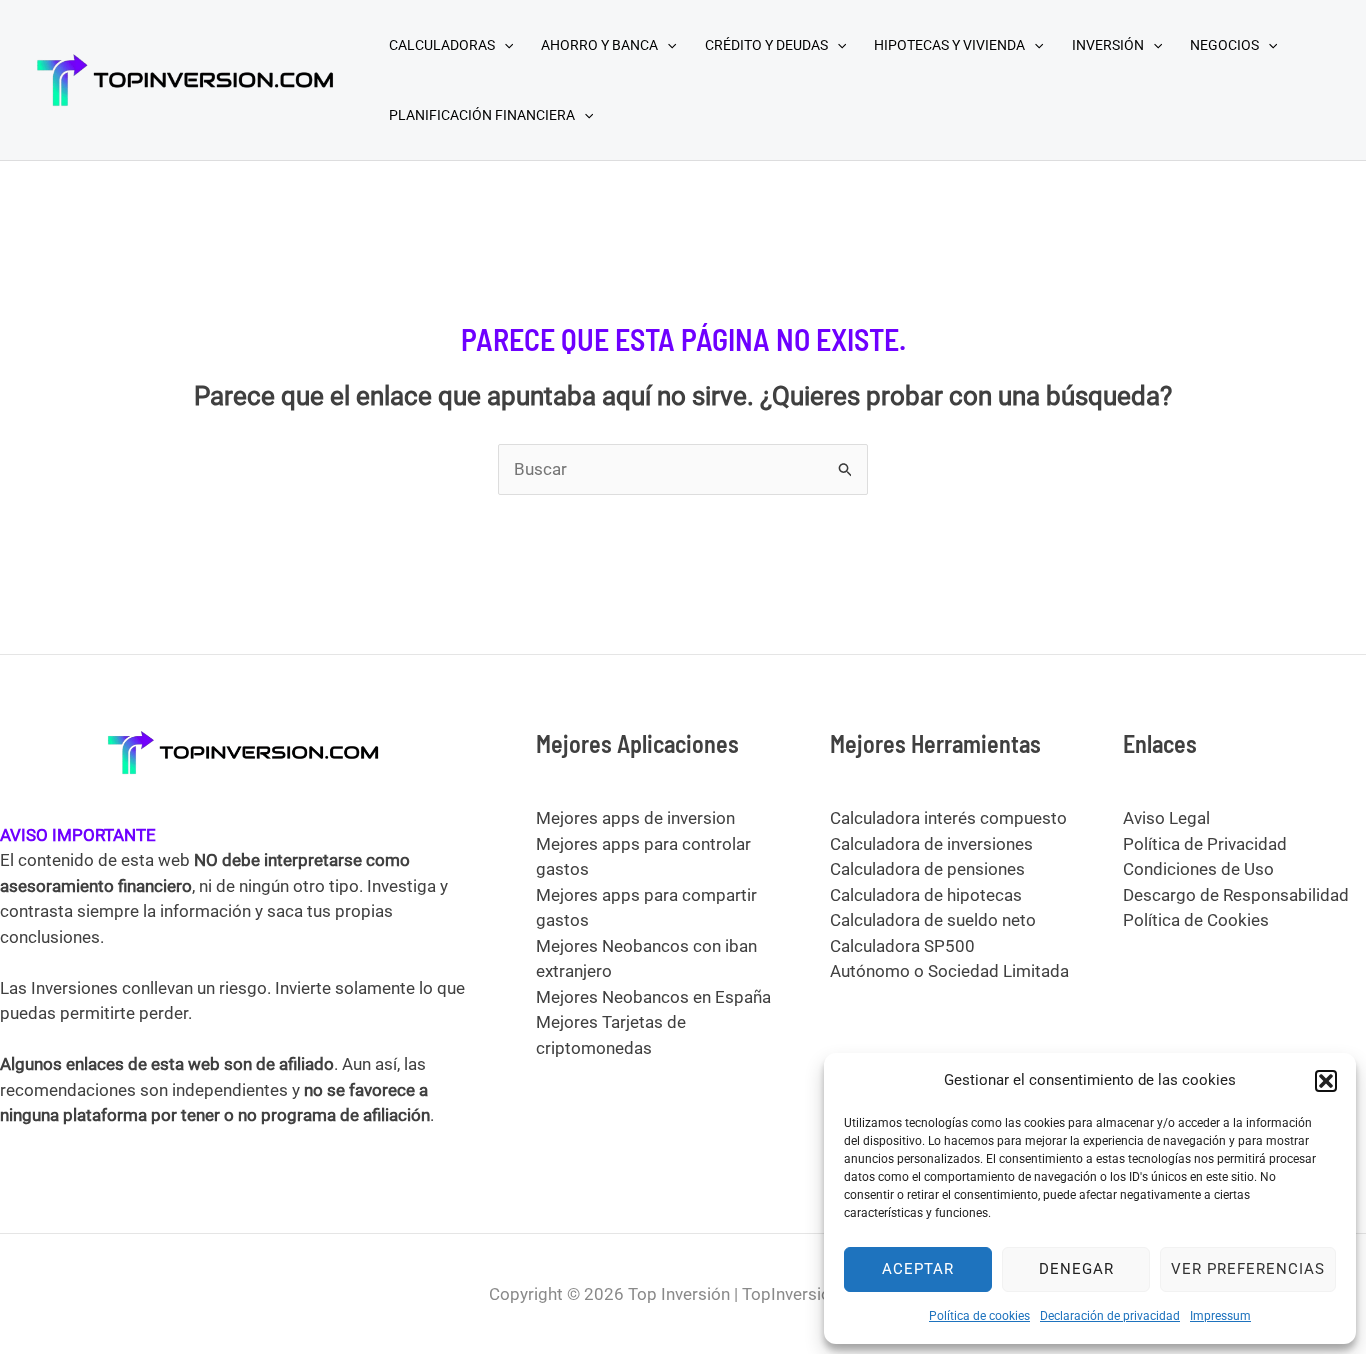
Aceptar (918, 1269)
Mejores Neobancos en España (653, 997)
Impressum (1220, 1316)
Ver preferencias (1248, 1269)
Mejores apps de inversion (635, 818)
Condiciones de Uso (1198, 869)
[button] (1326, 1081)
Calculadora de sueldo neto (933, 920)
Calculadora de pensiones (927, 869)
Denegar (1076, 1269)
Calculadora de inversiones (931, 844)
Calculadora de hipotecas (926, 895)
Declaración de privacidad (1110, 1316)
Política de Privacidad (1205, 844)
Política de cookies (979, 1316)
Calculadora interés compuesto (948, 818)
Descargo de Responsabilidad (1236, 895)
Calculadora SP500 (902, 946)
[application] (504, 45)
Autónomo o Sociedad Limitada (949, 971)
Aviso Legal (1166, 818)
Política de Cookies (1196, 920)
